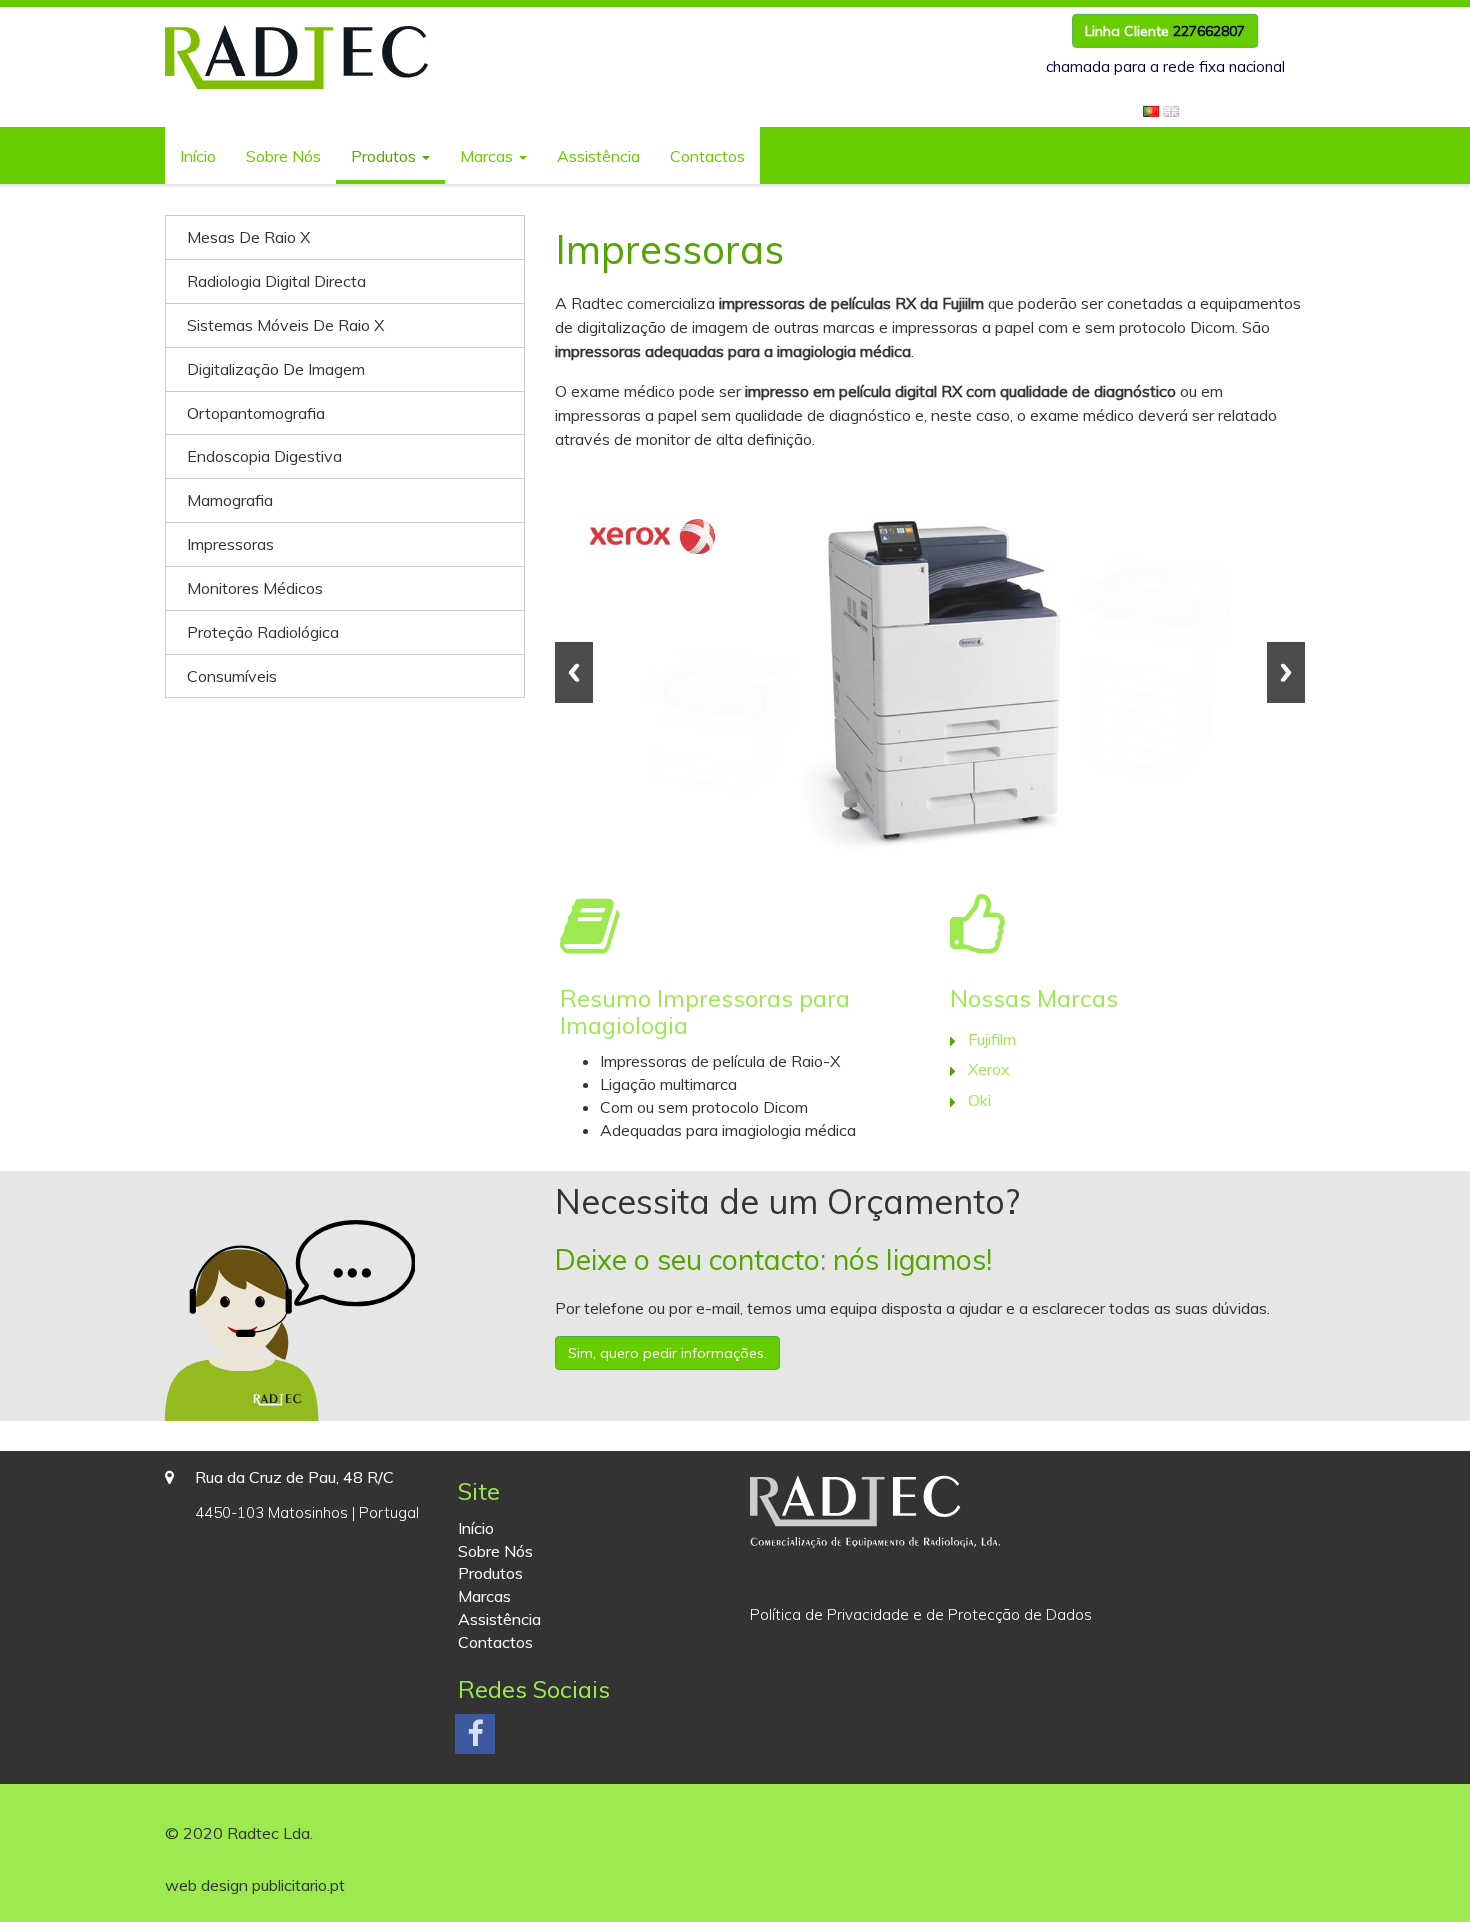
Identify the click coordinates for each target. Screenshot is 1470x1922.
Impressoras (230, 544)
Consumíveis (232, 676)
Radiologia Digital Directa (276, 281)
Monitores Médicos (255, 588)
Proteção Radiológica (263, 632)
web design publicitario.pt (255, 1885)
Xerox (989, 1069)
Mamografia (230, 500)
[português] (1151, 109)
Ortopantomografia (256, 413)
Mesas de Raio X (248, 237)
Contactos (707, 156)
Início (198, 156)
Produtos (385, 156)
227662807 (1209, 31)
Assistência (598, 156)
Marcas (488, 156)
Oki (979, 1100)
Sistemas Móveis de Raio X (285, 325)
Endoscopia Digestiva (264, 456)
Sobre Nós (283, 156)
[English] (1171, 109)
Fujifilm (992, 1039)
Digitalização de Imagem (276, 369)
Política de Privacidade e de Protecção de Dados (921, 1614)
